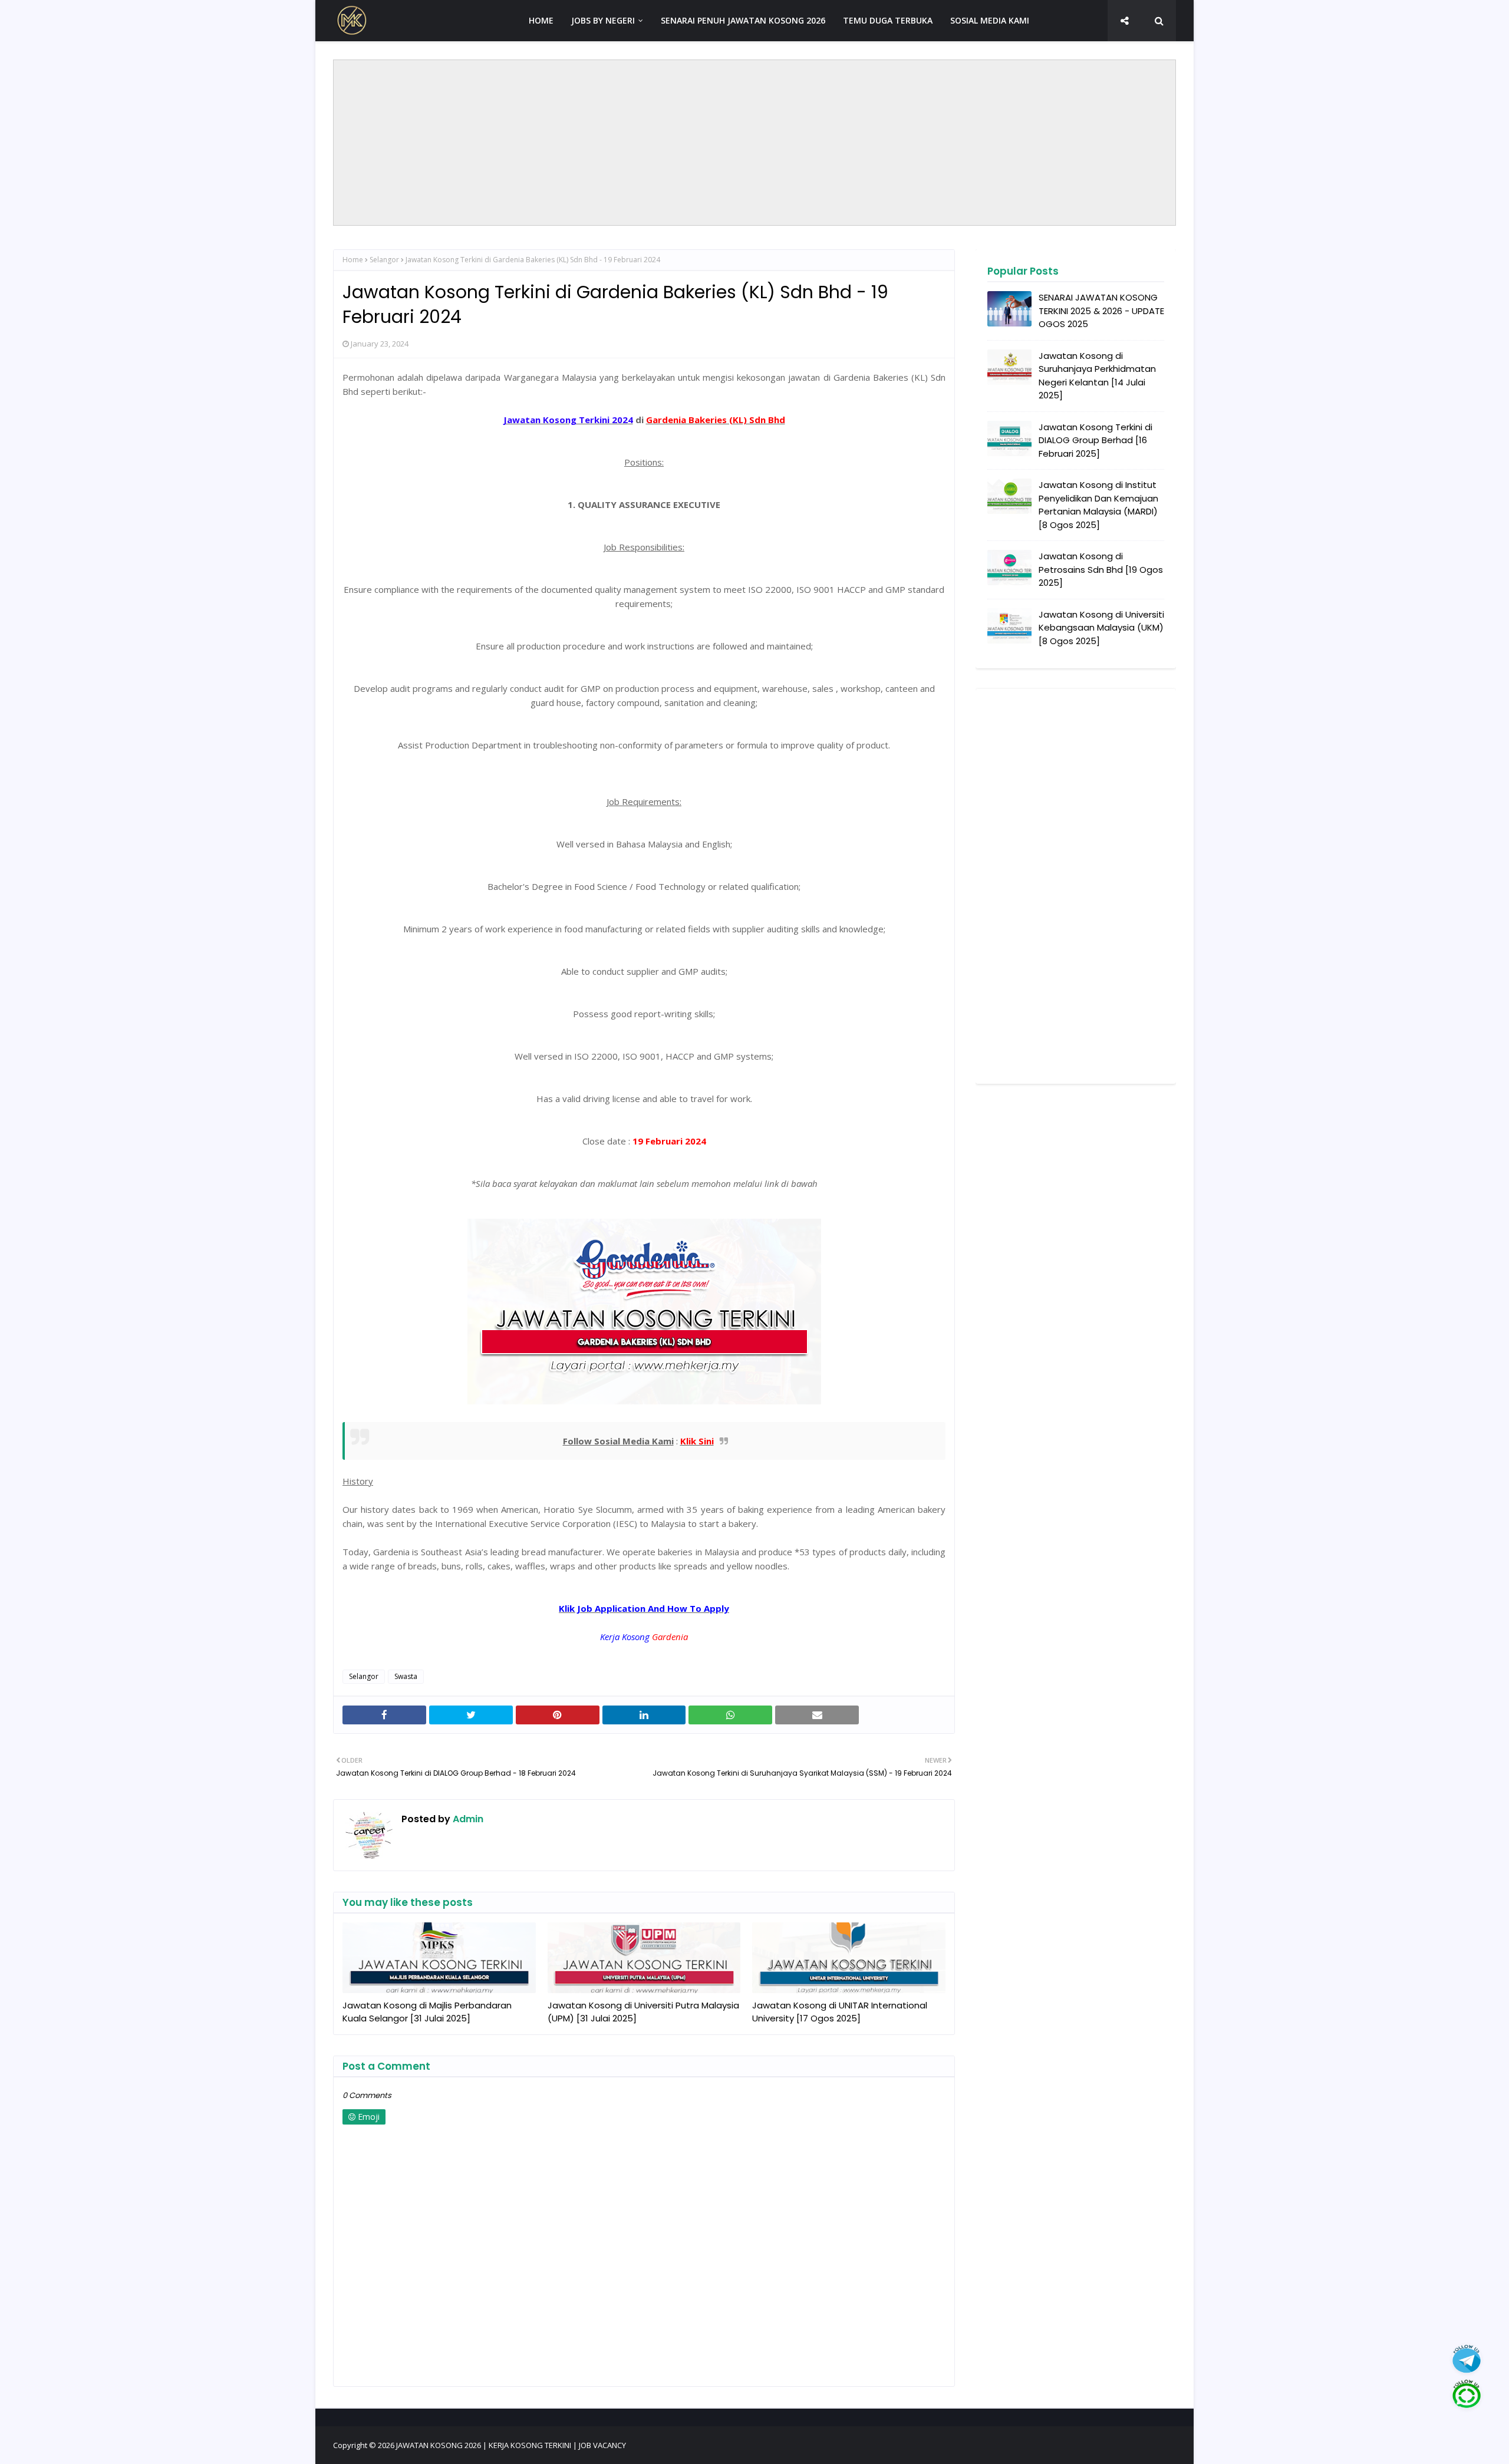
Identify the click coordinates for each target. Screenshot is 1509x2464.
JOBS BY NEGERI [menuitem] (603, 20)
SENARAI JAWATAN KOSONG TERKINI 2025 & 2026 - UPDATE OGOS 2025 (1101, 311)
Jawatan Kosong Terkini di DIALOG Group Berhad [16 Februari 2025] (1095, 440)
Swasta (406, 1676)
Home (353, 260)
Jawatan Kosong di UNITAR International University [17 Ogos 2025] (840, 2012)
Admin (467, 1819)
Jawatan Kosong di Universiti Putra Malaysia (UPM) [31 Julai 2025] (643, 2012)
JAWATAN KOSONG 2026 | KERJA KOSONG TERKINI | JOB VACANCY (511, 2445)
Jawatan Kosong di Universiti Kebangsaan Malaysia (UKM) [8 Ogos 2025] (1101, 628)
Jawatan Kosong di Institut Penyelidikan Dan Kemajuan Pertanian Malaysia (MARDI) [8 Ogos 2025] (1098, 505)
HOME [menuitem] (541, 20)
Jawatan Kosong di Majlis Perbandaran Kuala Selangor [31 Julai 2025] (427, 2012)
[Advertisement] (754, 143)
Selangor (384, 260)
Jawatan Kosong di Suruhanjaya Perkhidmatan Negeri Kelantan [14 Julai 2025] (1097, 376)
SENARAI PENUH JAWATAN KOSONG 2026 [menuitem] (743, 20)
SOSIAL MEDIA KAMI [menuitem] (990, 20)
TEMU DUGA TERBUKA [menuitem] (888, 20)
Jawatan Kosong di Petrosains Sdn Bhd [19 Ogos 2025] (1101, 569)
